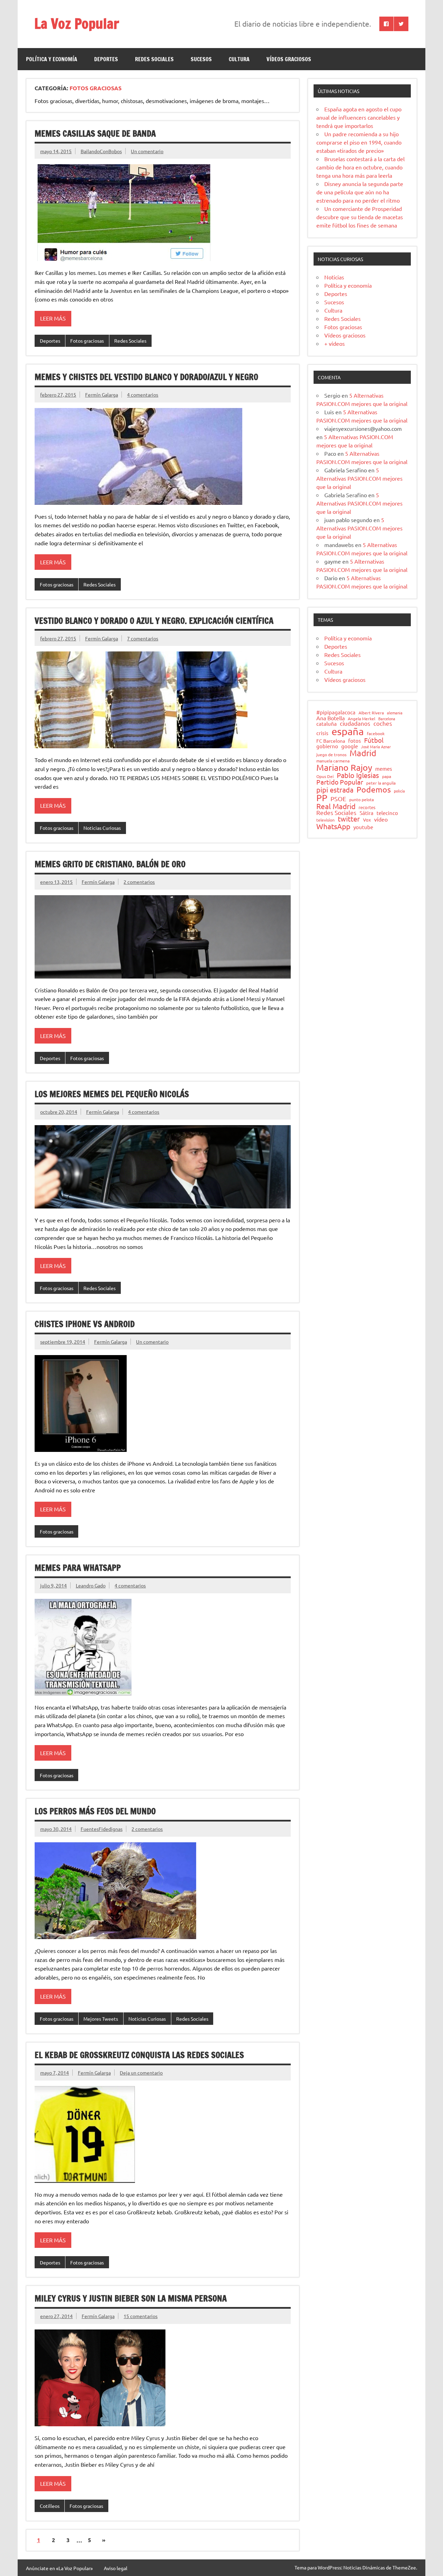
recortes (367, 808)
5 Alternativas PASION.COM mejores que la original (359, 478)
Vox (367, 820)
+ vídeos (334, 343)
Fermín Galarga (102, 395)
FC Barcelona (331, 741)
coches (383, 724)
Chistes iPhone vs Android (85, 1324)
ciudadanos (355, 724)
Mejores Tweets (101, 2019)
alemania (395, 713)
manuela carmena (333, 761)
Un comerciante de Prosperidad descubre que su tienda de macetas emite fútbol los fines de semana (360, 217)
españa (348, 731)
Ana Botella (331, 718)
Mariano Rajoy (344, 767)
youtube (363, 827)
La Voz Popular (77, 23)
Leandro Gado (91, 1585)
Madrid (363, 753)
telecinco (387, 813)
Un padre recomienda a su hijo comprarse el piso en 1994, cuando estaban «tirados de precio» (359, 142)
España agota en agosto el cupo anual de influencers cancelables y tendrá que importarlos (359, 117)
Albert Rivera (371, 713)
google (350, 746)
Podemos (374, 790)
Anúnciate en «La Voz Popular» (59, 2568)
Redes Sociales (154, 59)
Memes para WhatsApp (78, 1568)
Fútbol (374, 740)
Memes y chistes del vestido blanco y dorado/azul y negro (146, 377)
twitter (349, 819)
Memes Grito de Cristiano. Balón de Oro (110, 864)
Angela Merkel (361, 719)
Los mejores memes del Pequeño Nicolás (112, 1094)
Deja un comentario (141, 2073)
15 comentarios (141, 2316)
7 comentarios (143, 638)
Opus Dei (325, 777)
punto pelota (361, 800)
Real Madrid (336, 806)
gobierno (327, 746)
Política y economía (52, 59)
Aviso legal (116, 2568)
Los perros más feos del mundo (95, 1811)
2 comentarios (139, 882)
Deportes (106, 59)
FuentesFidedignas (102, 1829)
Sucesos (201, 59)
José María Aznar (376, 747)
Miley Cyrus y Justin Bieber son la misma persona (131, 2298)
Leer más (53, 318)
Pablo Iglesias (358, 775)
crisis (322, 733)
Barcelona (387, 719)
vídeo (381, 819)
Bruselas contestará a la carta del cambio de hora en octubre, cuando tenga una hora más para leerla (360, 167)
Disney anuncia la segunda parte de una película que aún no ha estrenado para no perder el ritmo (360, 192)
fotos (355, 741)
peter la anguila (381, 783)
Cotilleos (50, 2506)
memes (384, 768)
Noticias (334, 277)
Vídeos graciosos (289, 59)
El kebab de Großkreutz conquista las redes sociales (139, 2055)
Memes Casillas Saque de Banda (95, 133)
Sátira (367, 813)
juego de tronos (331, 755)
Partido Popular (340, 782)
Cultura (239, 59)
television (326, 820)
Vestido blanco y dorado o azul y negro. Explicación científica (154, 621)
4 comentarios (143, 395)
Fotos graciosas (87, 341)
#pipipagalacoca (336, 712)
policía (399, 791)
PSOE (338, 799)
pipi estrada (335, 790)
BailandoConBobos (101, 151)
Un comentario (147, 151)
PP (322, 798)
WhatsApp (333, 826)
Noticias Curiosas (102, 828)
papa (387, 777)
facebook (376, 734)
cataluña (327, 724)
